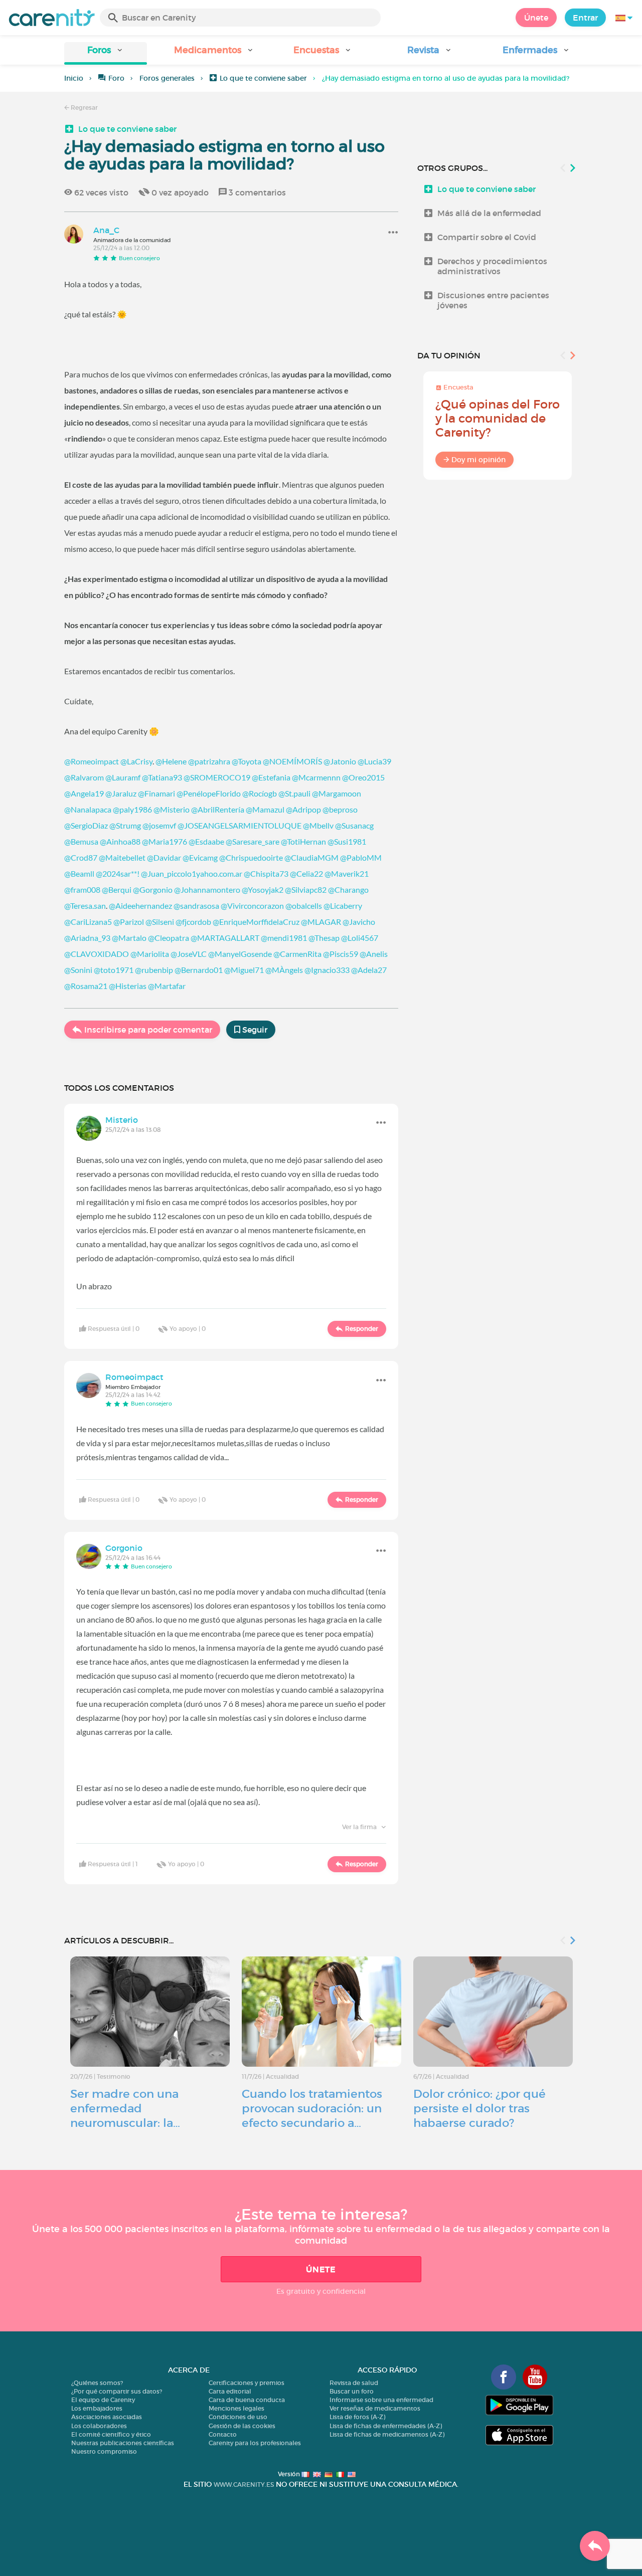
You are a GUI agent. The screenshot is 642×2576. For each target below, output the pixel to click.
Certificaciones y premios (247, 2383)
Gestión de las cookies (242, 2426)
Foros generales (167, 78)
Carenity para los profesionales (255, 2443)
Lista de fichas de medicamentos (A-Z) (387, 2434)
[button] (106, 53)
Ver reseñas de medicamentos (375, 2408)
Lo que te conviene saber (263, 78)
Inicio (74, 78)
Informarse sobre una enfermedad (381, 2400)
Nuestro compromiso (104, 2451)
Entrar (585, 18)
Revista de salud (354, 2383)
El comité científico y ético (111, 2434)
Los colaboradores (99, 2426)
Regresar (84, 108)
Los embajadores (97, 2408)
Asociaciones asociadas (107, 2417)
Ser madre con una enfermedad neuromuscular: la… (125, 2108)
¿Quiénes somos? (97, 2383)
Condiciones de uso (238, 2417)
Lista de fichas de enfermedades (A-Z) (386, 2426)
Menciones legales (236, 2408)
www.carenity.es (244, 2485)
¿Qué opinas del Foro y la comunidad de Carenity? (498, 418)
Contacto (223, 2434)
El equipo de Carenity (103, 2400)
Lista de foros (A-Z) (357, 2417)
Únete (536, 18)
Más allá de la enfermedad (489, 213)
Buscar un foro (352, 2391)
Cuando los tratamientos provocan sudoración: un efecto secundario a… (312, 2108)
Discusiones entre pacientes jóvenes (493, 300)
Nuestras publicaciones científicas (123, 2443)
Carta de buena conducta (247, 2400)
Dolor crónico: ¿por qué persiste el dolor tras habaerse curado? (479, 2108)
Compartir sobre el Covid (487, 237)
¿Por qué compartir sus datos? (117, 2391)
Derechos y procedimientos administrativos (492, 266)
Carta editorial (230, 2391)
